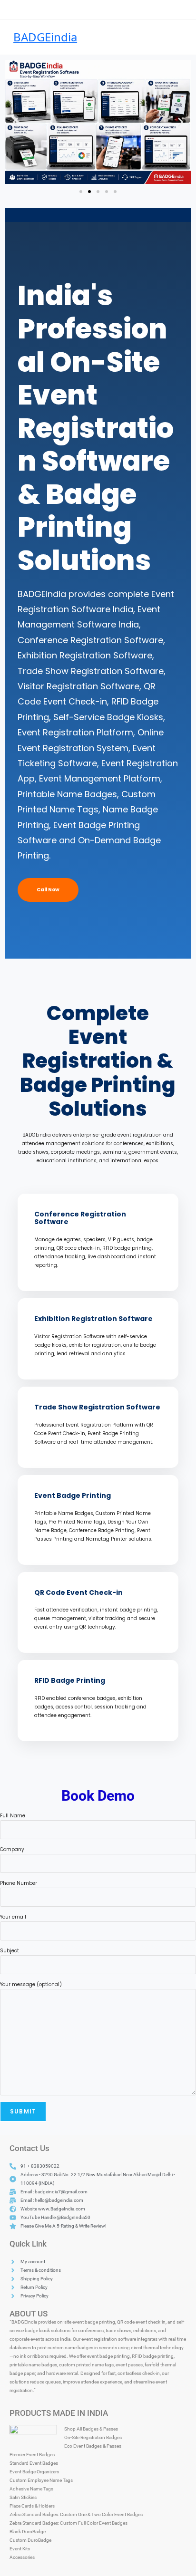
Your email (13, 1917)
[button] (15, 122)
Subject (10, 1951)
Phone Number (19, 1883)
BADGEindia (45, 37)
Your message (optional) (31, 1984)
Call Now (48, 890)
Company (12, 1849)
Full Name (13, 1816)
